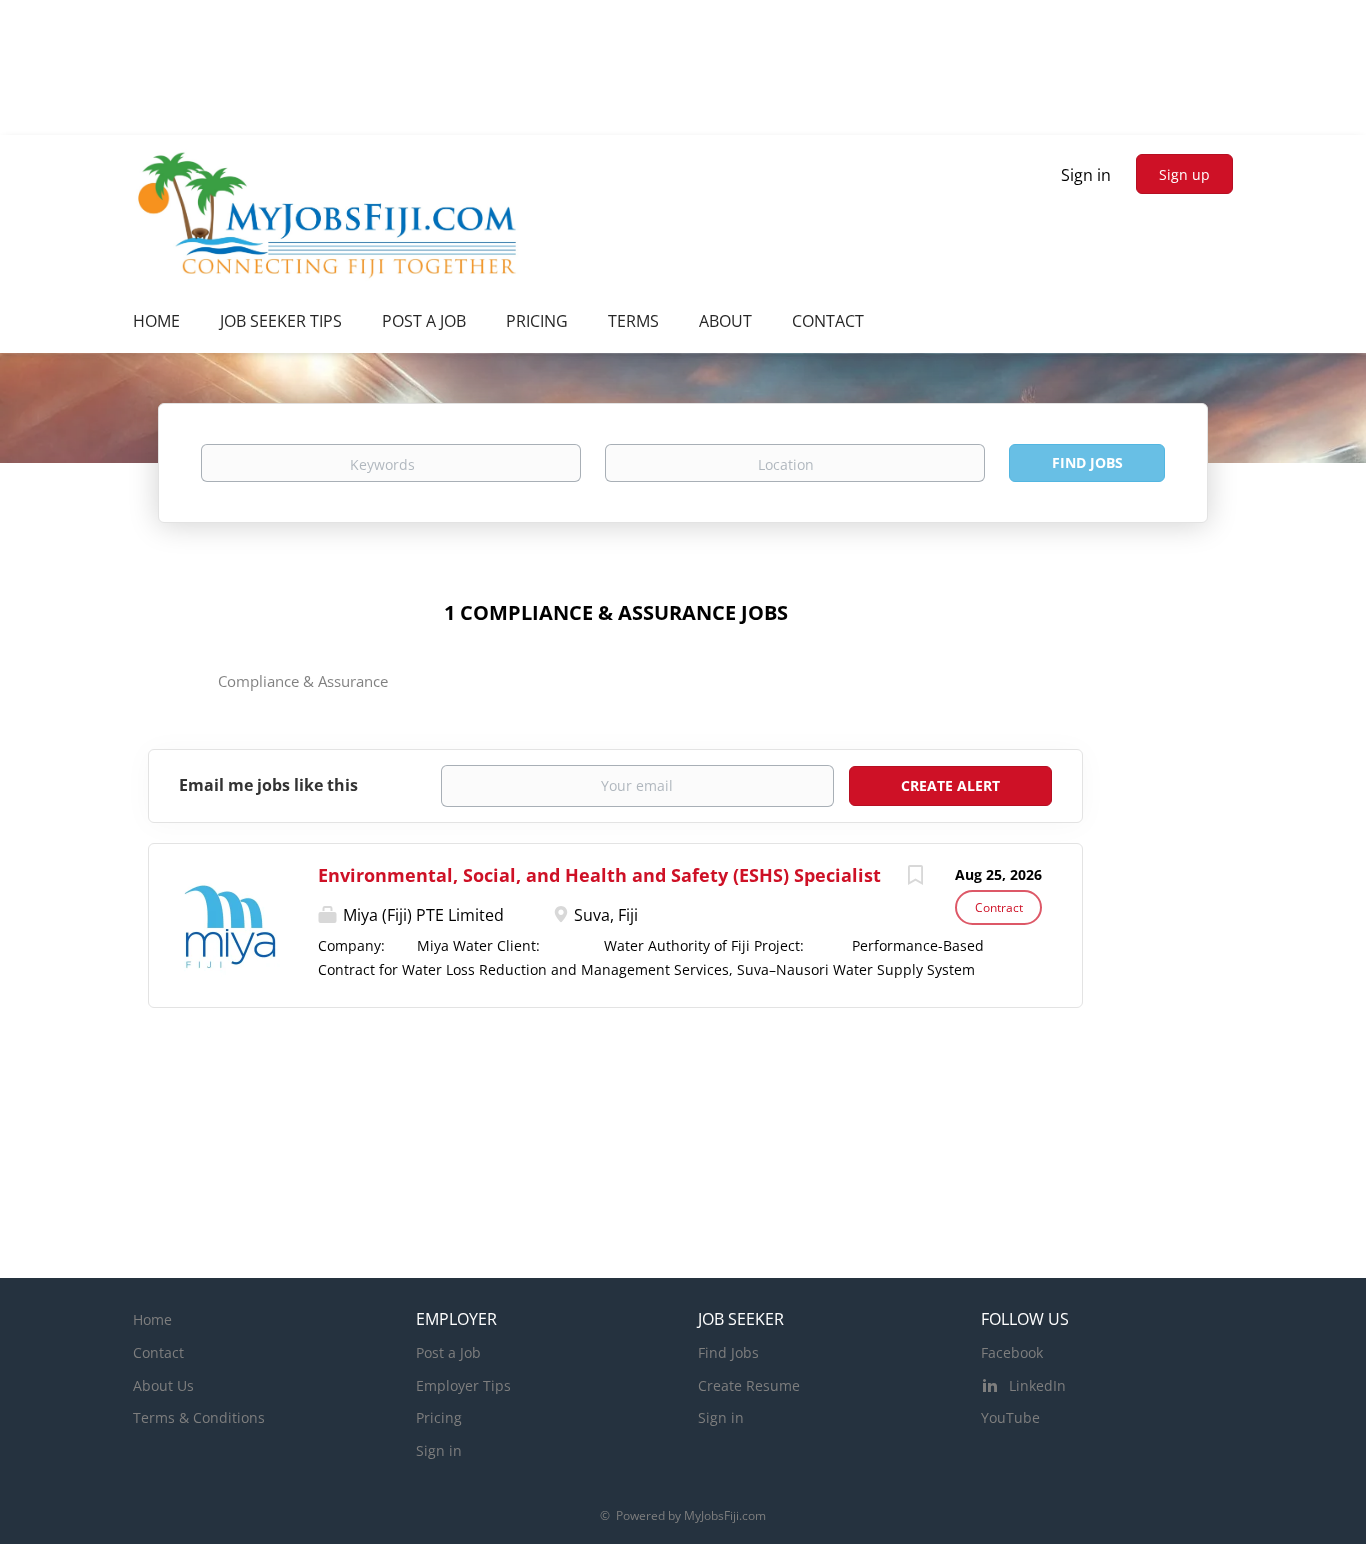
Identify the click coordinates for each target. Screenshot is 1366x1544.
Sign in (1086, 175)
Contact (158, 1352)
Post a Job (448, 1352)
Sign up (1184, 174)
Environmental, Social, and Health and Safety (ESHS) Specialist (599, 875)
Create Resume (749, 1385)
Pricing (439, 1417)
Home (152, 1319)
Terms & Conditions (199, 1417)
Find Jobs (1087, 462)
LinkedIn (1037, 1385)
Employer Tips (463, 1385)
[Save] (915, 877)
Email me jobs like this (268, 785)
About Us (163, 1385)
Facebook (1012, 1352)
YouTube (1010, 1417)
